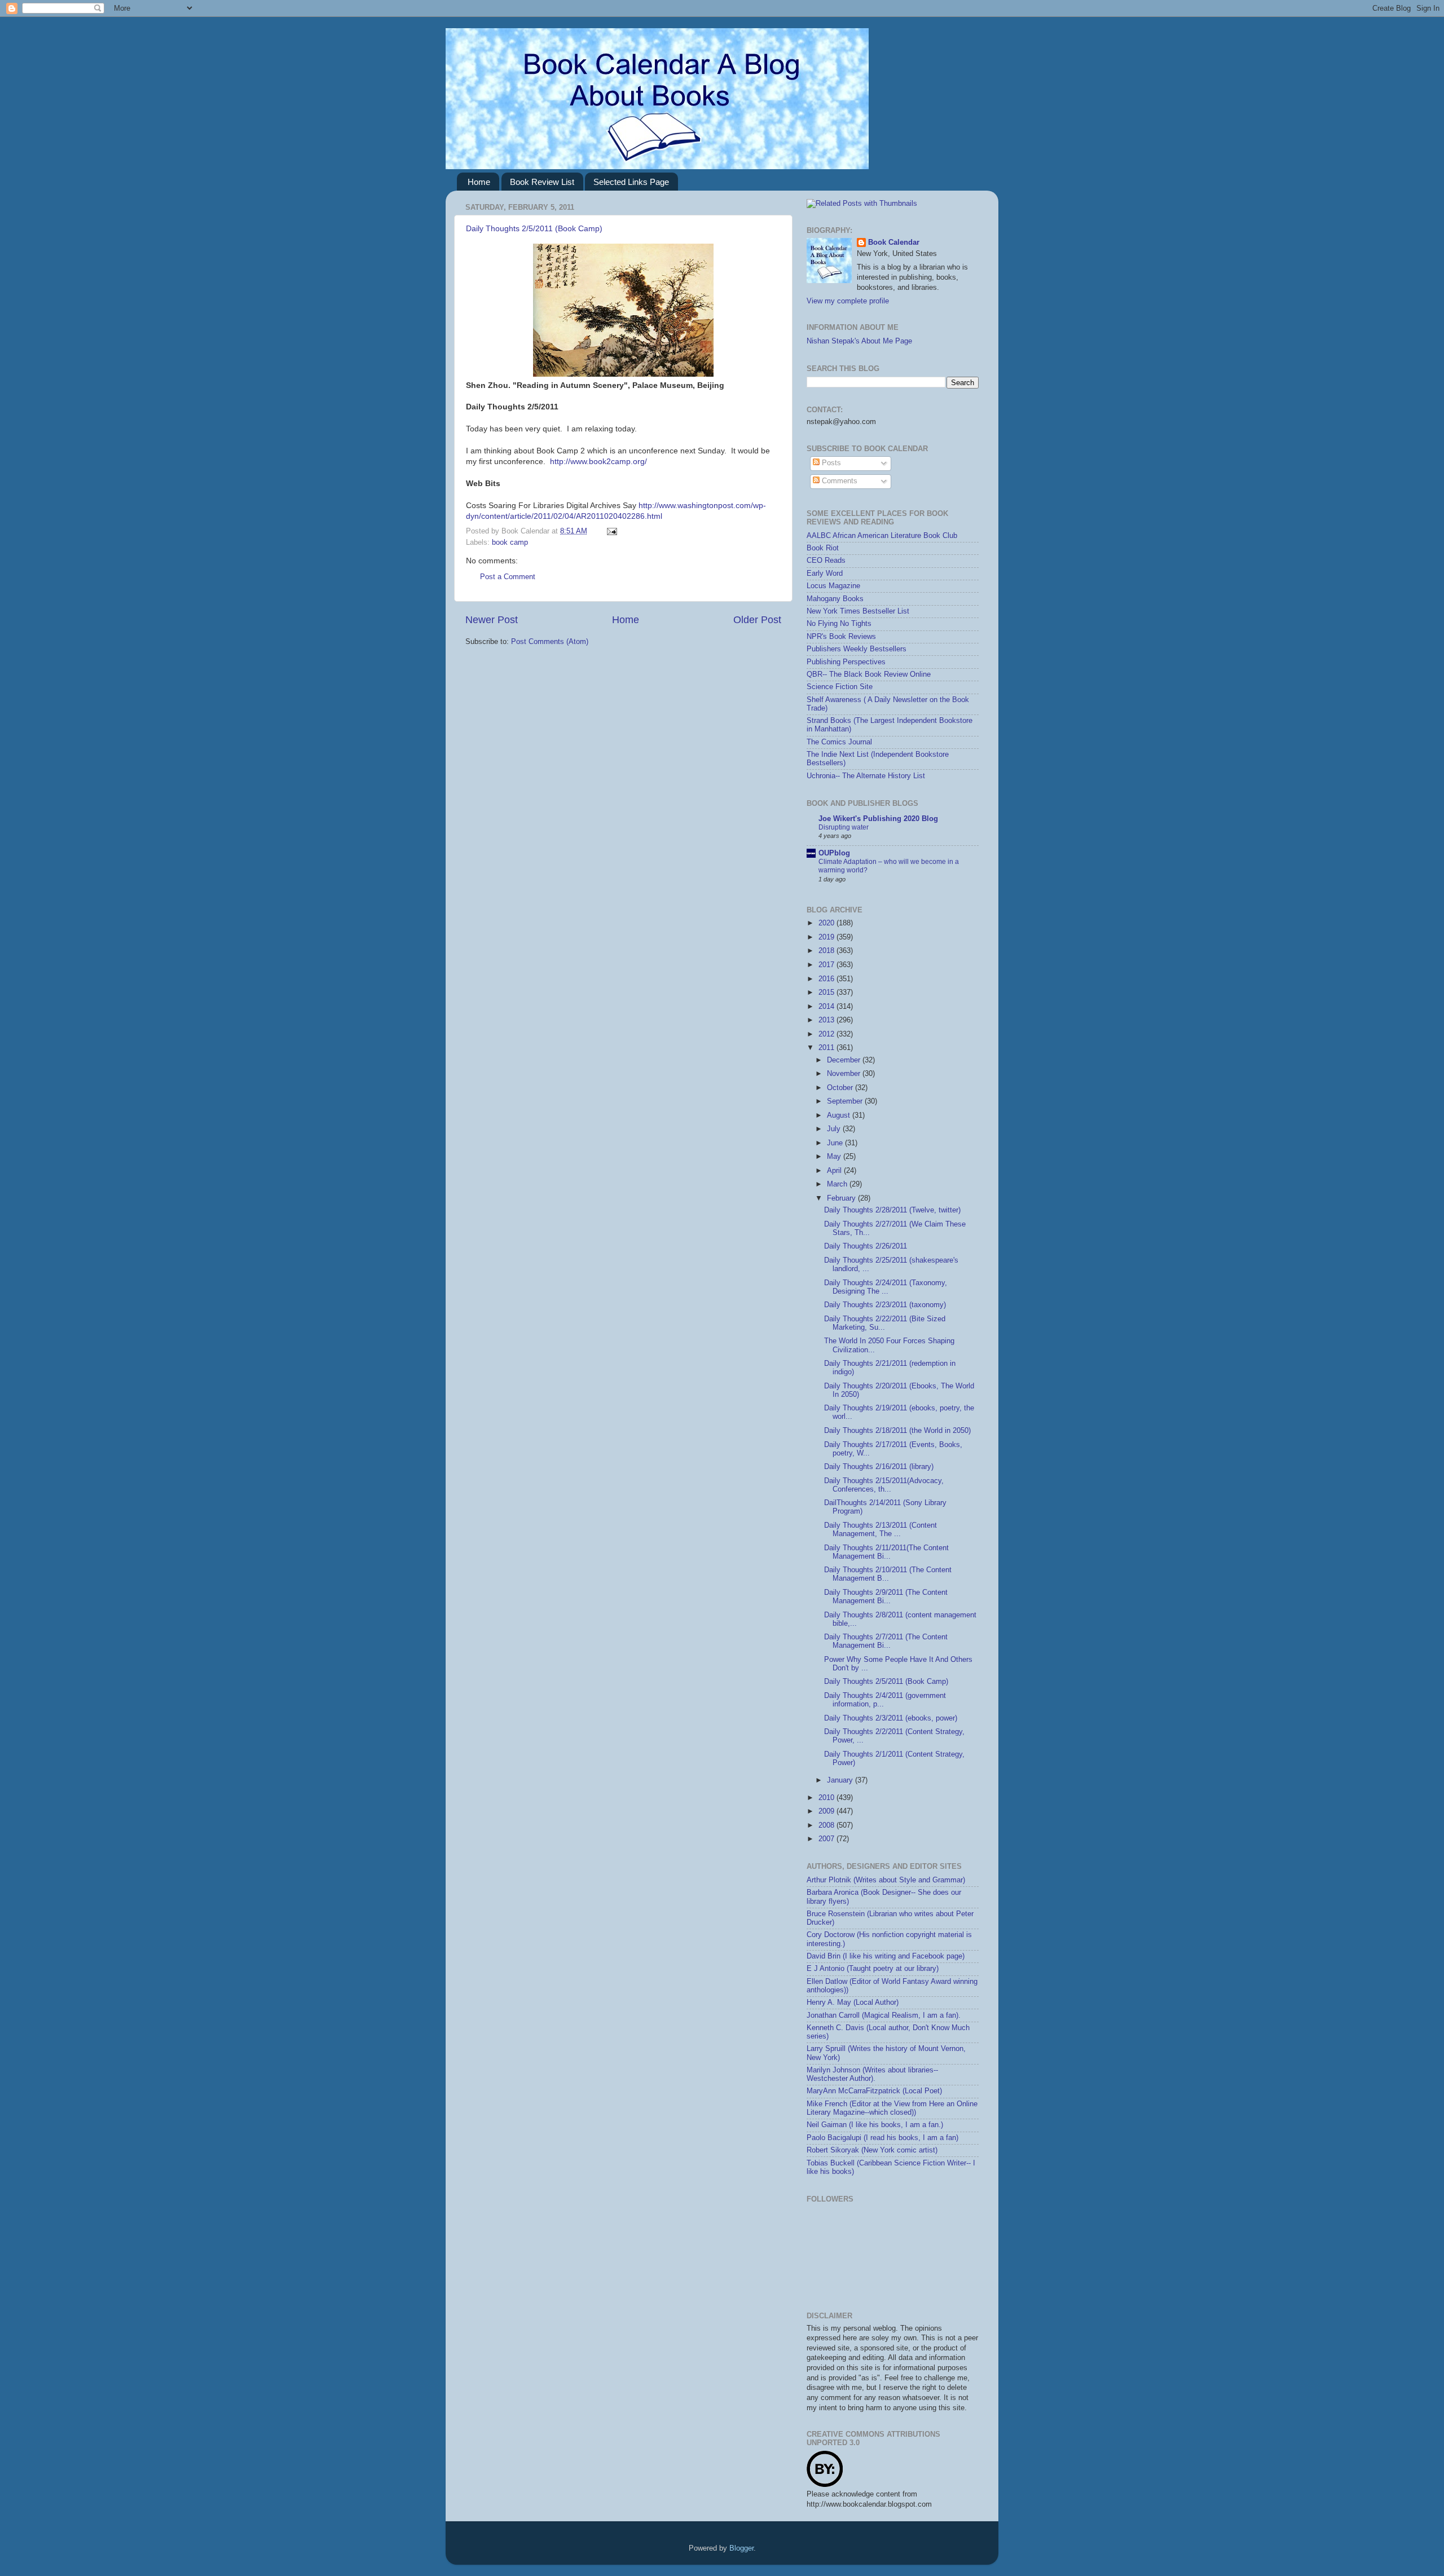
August (840, 1115)
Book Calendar (894, 242)
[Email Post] (610, 531)
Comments (838, 481)
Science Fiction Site (840, 687)
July (835, 1129)
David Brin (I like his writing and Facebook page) (886, 1956)
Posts (830, 463)
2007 (827, 1839)
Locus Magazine (833, 586)
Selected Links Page (631, 182)
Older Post (757, 620)
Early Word (825, 574)
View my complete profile (848, 301)
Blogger (741, 2548)
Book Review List (542, 182)
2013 (827, 1020)
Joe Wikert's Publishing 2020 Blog (878, 819)
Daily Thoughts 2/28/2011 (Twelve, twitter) (892, 1210)
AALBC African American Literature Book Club (882, 536)
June (836, 1143)
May (835, 1157)
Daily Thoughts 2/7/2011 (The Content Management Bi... (886, 1641)
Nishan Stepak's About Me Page (859, 341)
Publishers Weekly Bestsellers (857, 649)
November (845, 1074)
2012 (827, 1034)
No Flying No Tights (839, 624)
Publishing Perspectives (846, 662)
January (841, 1780)
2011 (827, 1048)
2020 (827, 923)
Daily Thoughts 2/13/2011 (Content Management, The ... (881, 1530)
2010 (827, 1798)
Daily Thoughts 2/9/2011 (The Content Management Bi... (886, 1597)
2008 (827, 1825)
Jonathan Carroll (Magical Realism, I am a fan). (884, 2015)
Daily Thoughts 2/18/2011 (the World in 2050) (897, 1431)
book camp (510, 542)
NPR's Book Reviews (841, 637)
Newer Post (492, 620)
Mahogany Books (835, 599)
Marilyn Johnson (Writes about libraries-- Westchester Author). (872, 2074)
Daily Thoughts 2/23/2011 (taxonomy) (885, 1305)
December (845, 1060)
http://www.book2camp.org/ (598, 461)
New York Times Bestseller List (858, 611)
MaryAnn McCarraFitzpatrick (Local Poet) (874, 2091)
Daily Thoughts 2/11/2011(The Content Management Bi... (886, 1552)
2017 (827, 965)
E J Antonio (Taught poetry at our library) (873, 1969)
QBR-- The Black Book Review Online (869, 674)
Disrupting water (844, 827)
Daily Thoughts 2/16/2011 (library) (879, 1467)
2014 (827, 1007)
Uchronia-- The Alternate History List (866, 776)
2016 (827, 979)
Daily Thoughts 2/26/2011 (866, 1246)
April (835, 1171)
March (838, 1184)
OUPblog (834, 853)
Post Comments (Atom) (550, 642)
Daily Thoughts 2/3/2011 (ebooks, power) (891, 1718)
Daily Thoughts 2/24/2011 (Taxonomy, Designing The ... (886, 1287)
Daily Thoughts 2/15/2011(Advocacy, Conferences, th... (884, 1485)
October (841, 1088)
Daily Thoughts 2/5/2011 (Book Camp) (534, 228)
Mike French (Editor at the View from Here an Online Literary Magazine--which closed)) (892, 2108)
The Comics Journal (839, 742)
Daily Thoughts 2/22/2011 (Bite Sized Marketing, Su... (885, 1323)
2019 (827, 937)
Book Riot (823, 548)
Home (479, 182)
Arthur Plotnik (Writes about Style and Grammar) (886, 1880)
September (846, 1101)
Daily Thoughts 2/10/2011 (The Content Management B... (888, 1574)
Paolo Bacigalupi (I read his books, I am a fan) (882, 2138)
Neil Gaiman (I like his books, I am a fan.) (875, 2125)
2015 (827, 993)
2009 (827, 1811)
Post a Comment (508, 577)
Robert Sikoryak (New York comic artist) (872, 2150)
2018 (827, 951)
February (842, 1198)
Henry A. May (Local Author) (853, 2002)
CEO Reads (826, 561)
